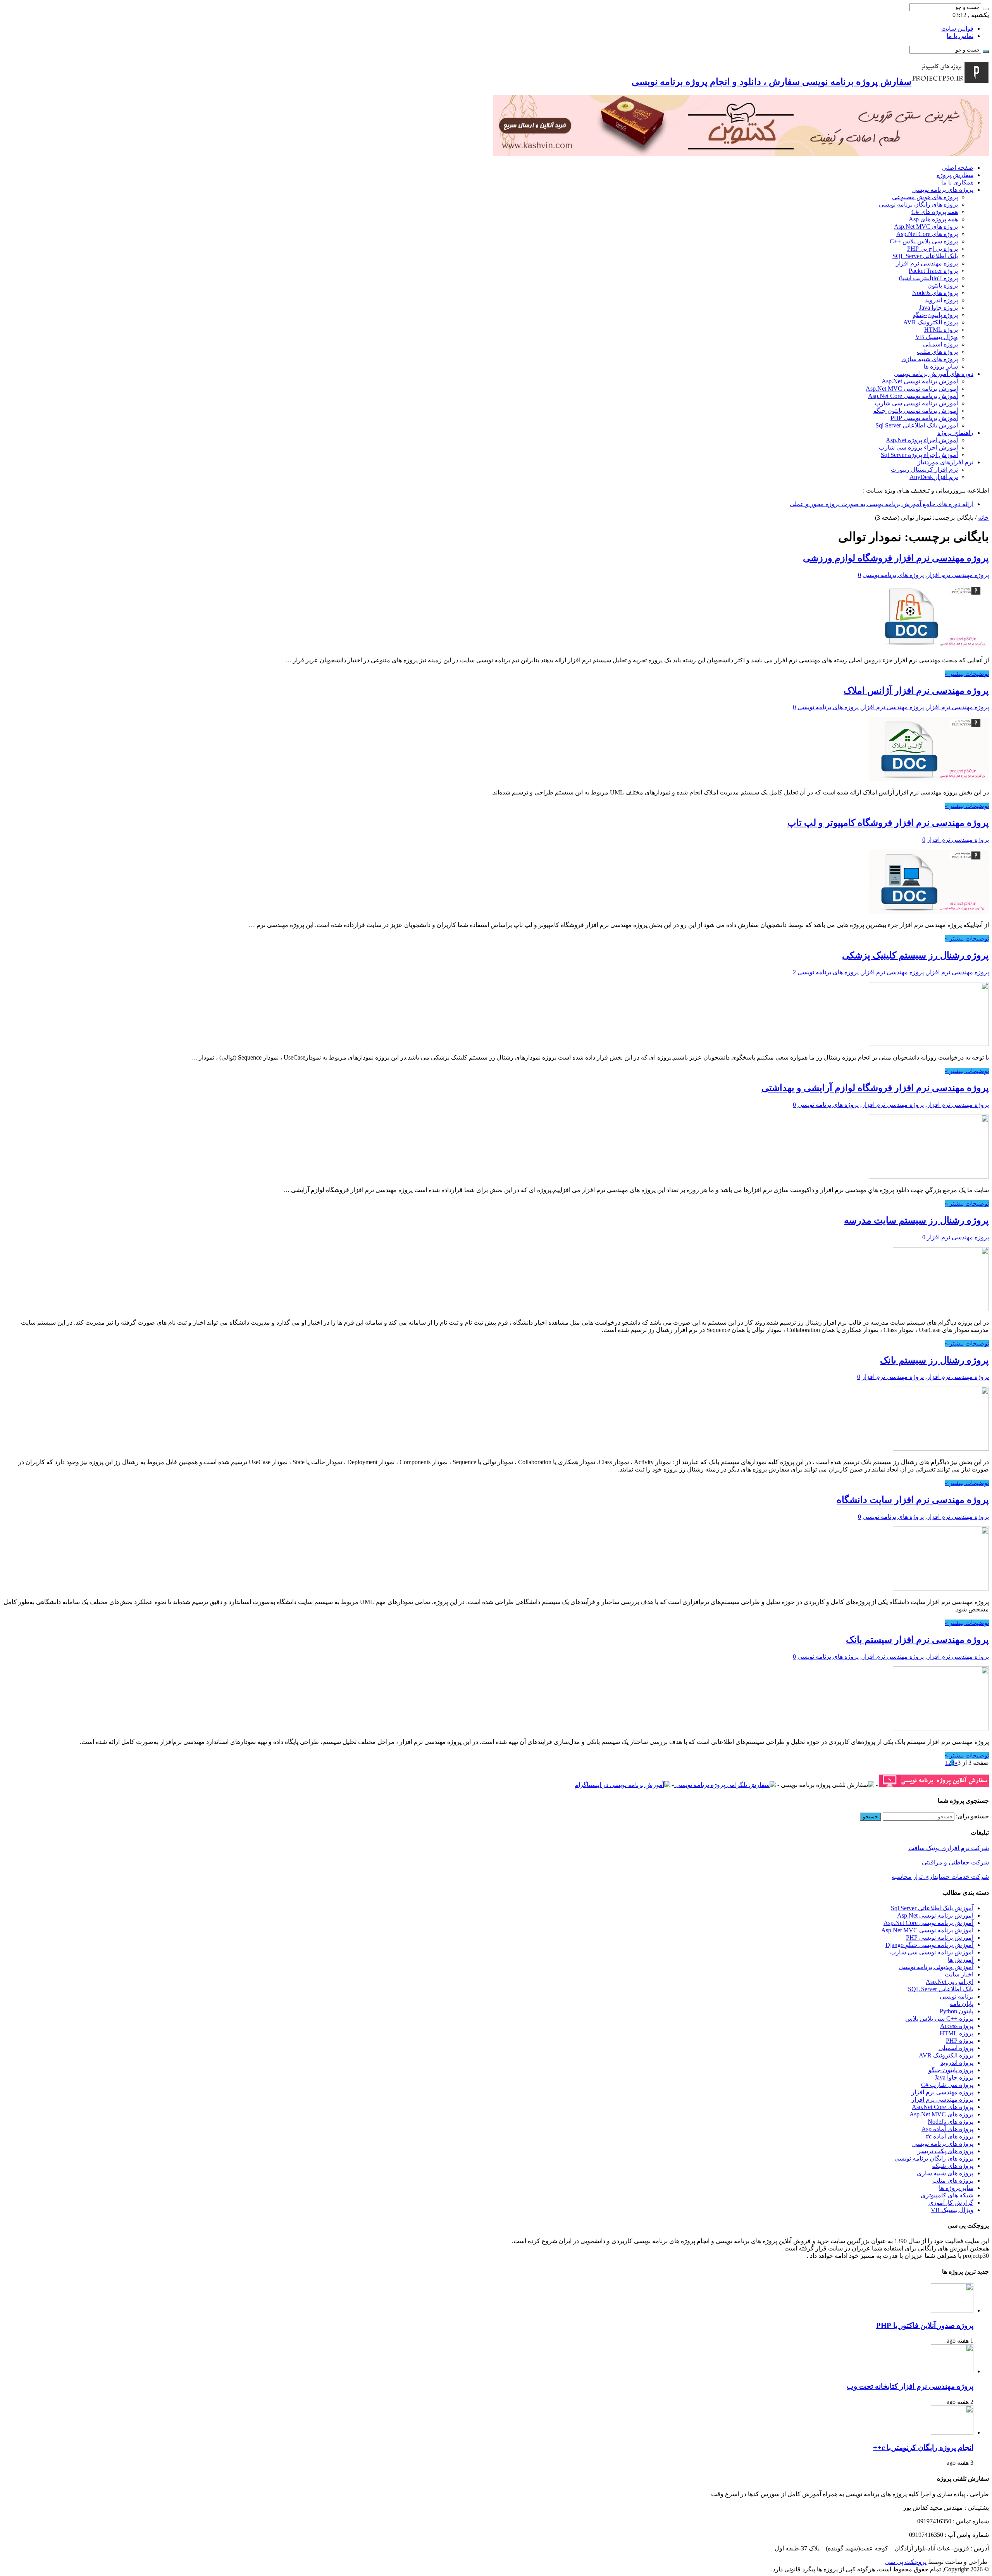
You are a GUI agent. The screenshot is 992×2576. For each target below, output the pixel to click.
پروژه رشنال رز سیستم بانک (934, 1360)
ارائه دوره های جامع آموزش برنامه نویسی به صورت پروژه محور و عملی (882, 504)
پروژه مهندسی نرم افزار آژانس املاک (916, 691)
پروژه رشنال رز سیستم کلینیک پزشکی (915, 955)
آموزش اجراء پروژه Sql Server (919, 455)
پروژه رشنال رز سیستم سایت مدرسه (916, 1220)
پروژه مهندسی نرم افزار (927, 263)
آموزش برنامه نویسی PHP (924, 418)
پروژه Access (957, 2026)
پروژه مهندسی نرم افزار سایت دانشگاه (913, 1500)
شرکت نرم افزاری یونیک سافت (949, 1848)
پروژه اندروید (941, 300)
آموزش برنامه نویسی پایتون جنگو (916, 411)
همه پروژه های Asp (933, 219)
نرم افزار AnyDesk (934, 477)
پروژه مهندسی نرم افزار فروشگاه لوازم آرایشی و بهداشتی (875, 1088)
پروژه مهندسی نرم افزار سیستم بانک (917, 1640)
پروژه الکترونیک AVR (931, 322)
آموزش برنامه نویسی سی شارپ (916, 403)
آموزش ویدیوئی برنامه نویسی (936, 1967)
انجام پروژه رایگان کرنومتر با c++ (923, 2448)
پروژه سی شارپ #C (947, 2085)
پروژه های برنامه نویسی (943, 190)
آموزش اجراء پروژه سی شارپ (918, 447)
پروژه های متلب (937, 352)
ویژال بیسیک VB (937, 337)
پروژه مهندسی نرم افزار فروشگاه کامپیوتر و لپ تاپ (888, 823)
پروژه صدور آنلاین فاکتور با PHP (925, 2325)
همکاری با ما (957, 182)
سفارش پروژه (955, 175)
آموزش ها (961, 1960)
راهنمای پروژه (955, 433)
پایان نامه (962, 2004)
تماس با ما (960, 36)
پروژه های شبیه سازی (930, 359)
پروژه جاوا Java (939, 308)
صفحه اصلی (958, 168)
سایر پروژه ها (941, 366)
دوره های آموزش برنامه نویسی (934, 374)
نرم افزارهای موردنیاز (945, 462)
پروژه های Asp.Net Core (927, 234)
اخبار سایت (959, 1974)
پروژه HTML (941, 330)
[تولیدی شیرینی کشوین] (741, 154)
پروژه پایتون (943, 285)
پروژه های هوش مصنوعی (925, 197)
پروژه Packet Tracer (933, 271)
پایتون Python (957, 2011)
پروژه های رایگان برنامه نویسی (918, 204)
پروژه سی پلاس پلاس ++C (924, 241)
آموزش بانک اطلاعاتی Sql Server (917, 425)
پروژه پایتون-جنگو (935, 315)
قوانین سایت (957, 28)
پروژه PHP (960, 2041)
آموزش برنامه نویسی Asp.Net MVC (912, 389)
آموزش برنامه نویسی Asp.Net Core (913, 396)
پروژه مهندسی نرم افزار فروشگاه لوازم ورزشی (896, 558)
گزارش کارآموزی (951, 2203)
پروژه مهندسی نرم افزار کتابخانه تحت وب (910, 2386)
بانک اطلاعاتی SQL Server (925, 256)
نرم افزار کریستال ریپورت (924, 470)
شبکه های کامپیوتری (947, 2195)
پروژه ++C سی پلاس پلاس (939, 2019)
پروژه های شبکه (953, 2166)
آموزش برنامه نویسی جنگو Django (929, 1945)
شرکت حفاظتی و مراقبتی (955, 1862)
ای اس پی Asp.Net (950, 1982)
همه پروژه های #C (935, 212)
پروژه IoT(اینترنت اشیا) (928, 278)
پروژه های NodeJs (935, 293)
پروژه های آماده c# (950, 2136)
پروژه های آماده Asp (947, 2129)
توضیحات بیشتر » (967, 674)
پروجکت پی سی (906, 2562)
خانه (983, 518)
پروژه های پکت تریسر (945, 2151)
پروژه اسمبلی (940, 344)
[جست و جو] (986, 9)
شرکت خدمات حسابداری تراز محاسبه (940, 1877)
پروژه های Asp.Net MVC (926, 227)
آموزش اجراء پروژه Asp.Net (922, 440)
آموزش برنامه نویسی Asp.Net (920, 381)
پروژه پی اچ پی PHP (933, 249)
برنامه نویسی (957, 1996)
